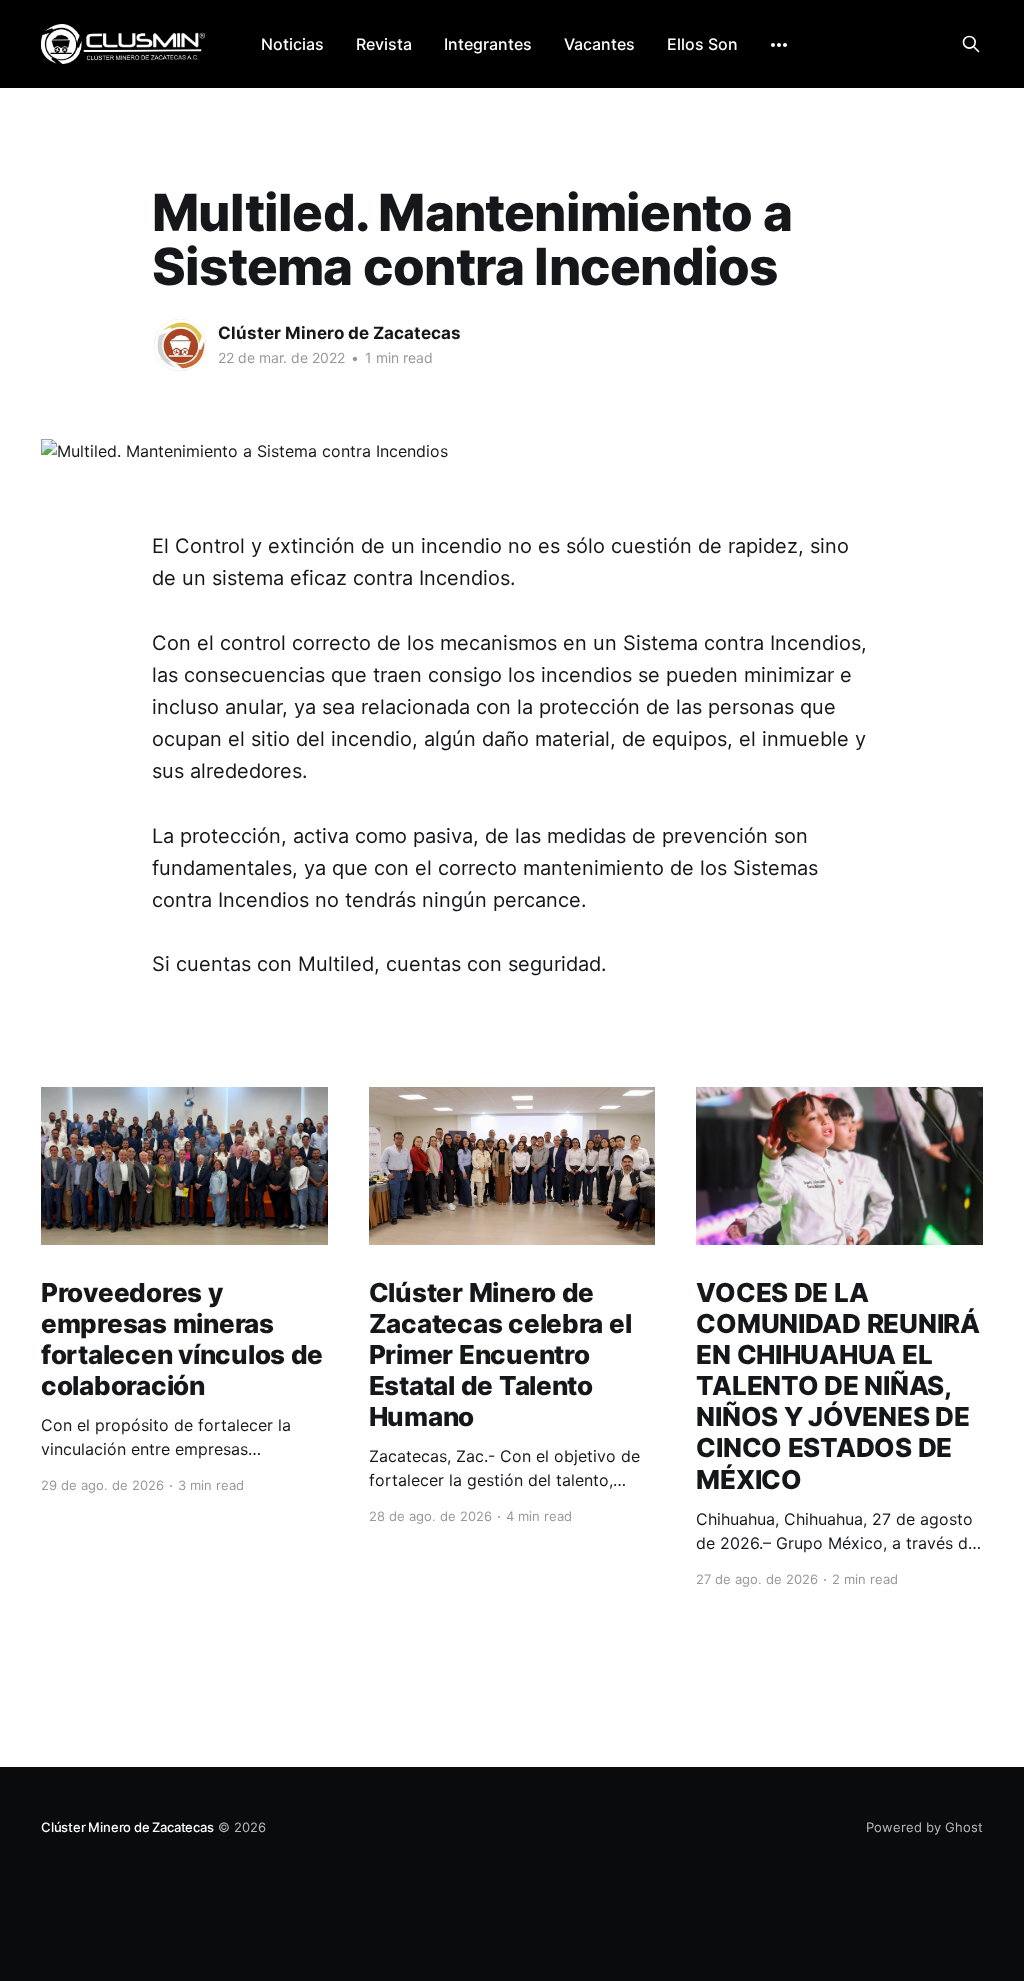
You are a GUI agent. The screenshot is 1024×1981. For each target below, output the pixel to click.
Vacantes (599, 44)
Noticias (292, 44)
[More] (779, 45)
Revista (384, 44)
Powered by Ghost (924, 1827)
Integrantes (488, 44)
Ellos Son (702, 44)
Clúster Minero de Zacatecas (339, 333)
